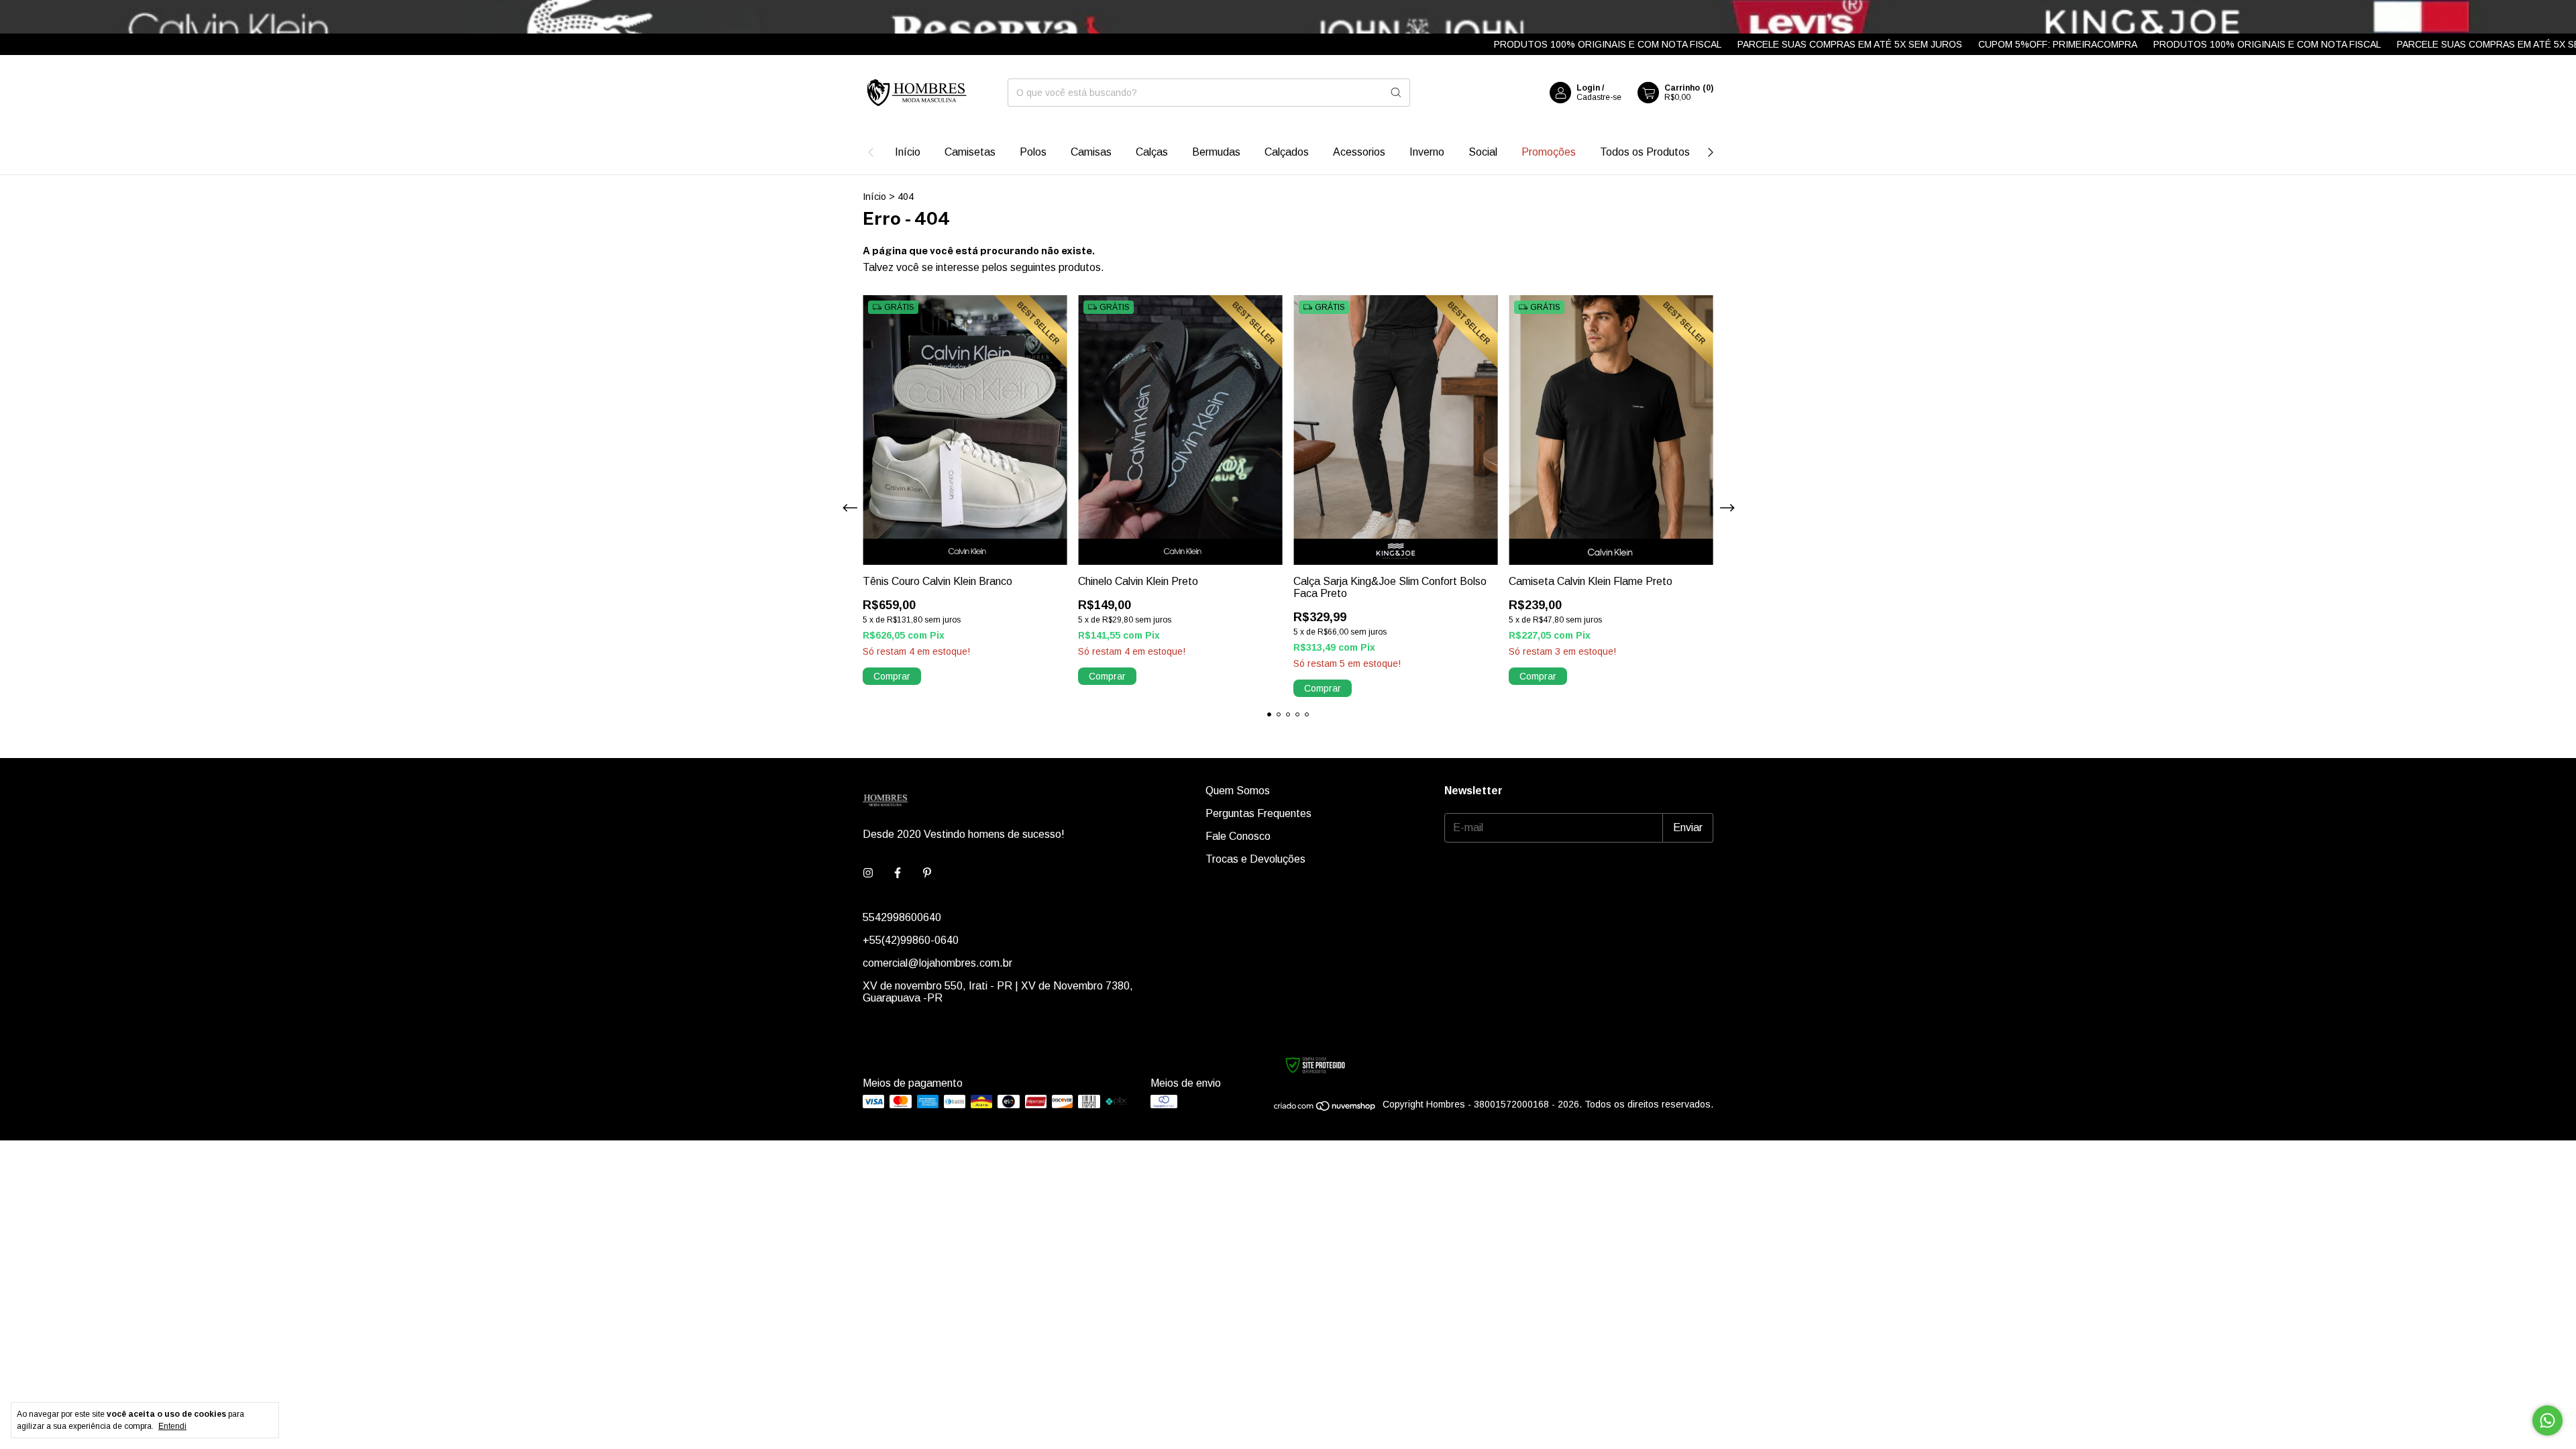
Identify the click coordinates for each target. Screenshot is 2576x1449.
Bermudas (1216, 152)
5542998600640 (902, 917)
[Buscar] (1396, 93)
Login (1588, 88)
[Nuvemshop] (1325, 1108)
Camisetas (970, 152)
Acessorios (1359, 152)
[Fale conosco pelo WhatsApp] (2547, 1420)
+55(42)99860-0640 (911, 940)
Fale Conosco (1238, 836)
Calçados (1287, 152)
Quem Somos (1238, 791)
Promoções (1549, 152)
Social (1483, 152)
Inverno (1427, 152)
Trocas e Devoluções (1255, 859)
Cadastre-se (1599, 97)
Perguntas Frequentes (1258, 813)
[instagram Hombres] (868, 873)
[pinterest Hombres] (927, 873)
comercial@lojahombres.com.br (937, 963)
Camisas (1091, 152)
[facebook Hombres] (898, 873)
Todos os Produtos (1645, 152)
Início (908, 152)
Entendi (172, 1426)
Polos (1033, 152)
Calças (1152, 152)
